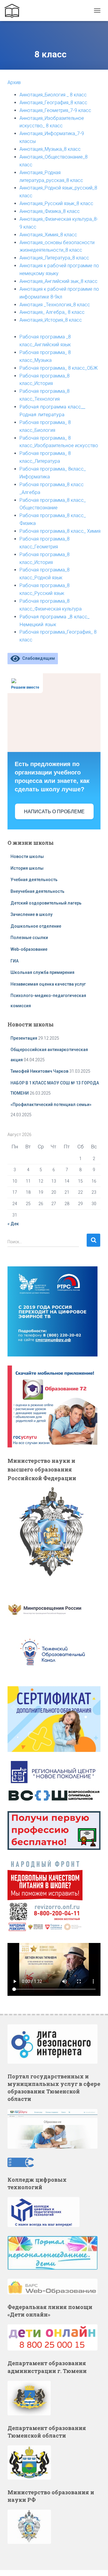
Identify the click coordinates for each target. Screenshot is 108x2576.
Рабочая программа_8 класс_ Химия (60, 531)
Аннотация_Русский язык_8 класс (56, 203)
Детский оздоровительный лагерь (46, 903)
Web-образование (29, 949)
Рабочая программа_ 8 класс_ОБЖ (59, 368)
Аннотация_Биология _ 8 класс (53, 95)
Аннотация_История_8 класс (51, 320)
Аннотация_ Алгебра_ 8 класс (52, 312)
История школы (27, 868)
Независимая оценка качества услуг (48, 984)
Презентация (24, 1038)
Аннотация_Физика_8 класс (50, 211)
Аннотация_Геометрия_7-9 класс (55, 110)
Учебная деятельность (34, 880)
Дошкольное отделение (36, 926)
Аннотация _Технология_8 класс (55, 305)
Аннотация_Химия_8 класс (48, 235)
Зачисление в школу (31, 914)
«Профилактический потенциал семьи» (51, 1105)
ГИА (15, 961)
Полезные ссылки (29, 938)
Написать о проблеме (54, 812)
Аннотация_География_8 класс (53, 103)
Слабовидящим (37, 658)
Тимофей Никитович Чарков (39, 1071)
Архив (14, 82)
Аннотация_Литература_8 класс (54, 258)
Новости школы (27, 856)
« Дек (13, 1224)
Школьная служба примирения (43, 972)
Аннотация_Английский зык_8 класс (58, 281)
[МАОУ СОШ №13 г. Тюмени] (14, 11)
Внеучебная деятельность (37, 891)
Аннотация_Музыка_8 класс (50, 149)
